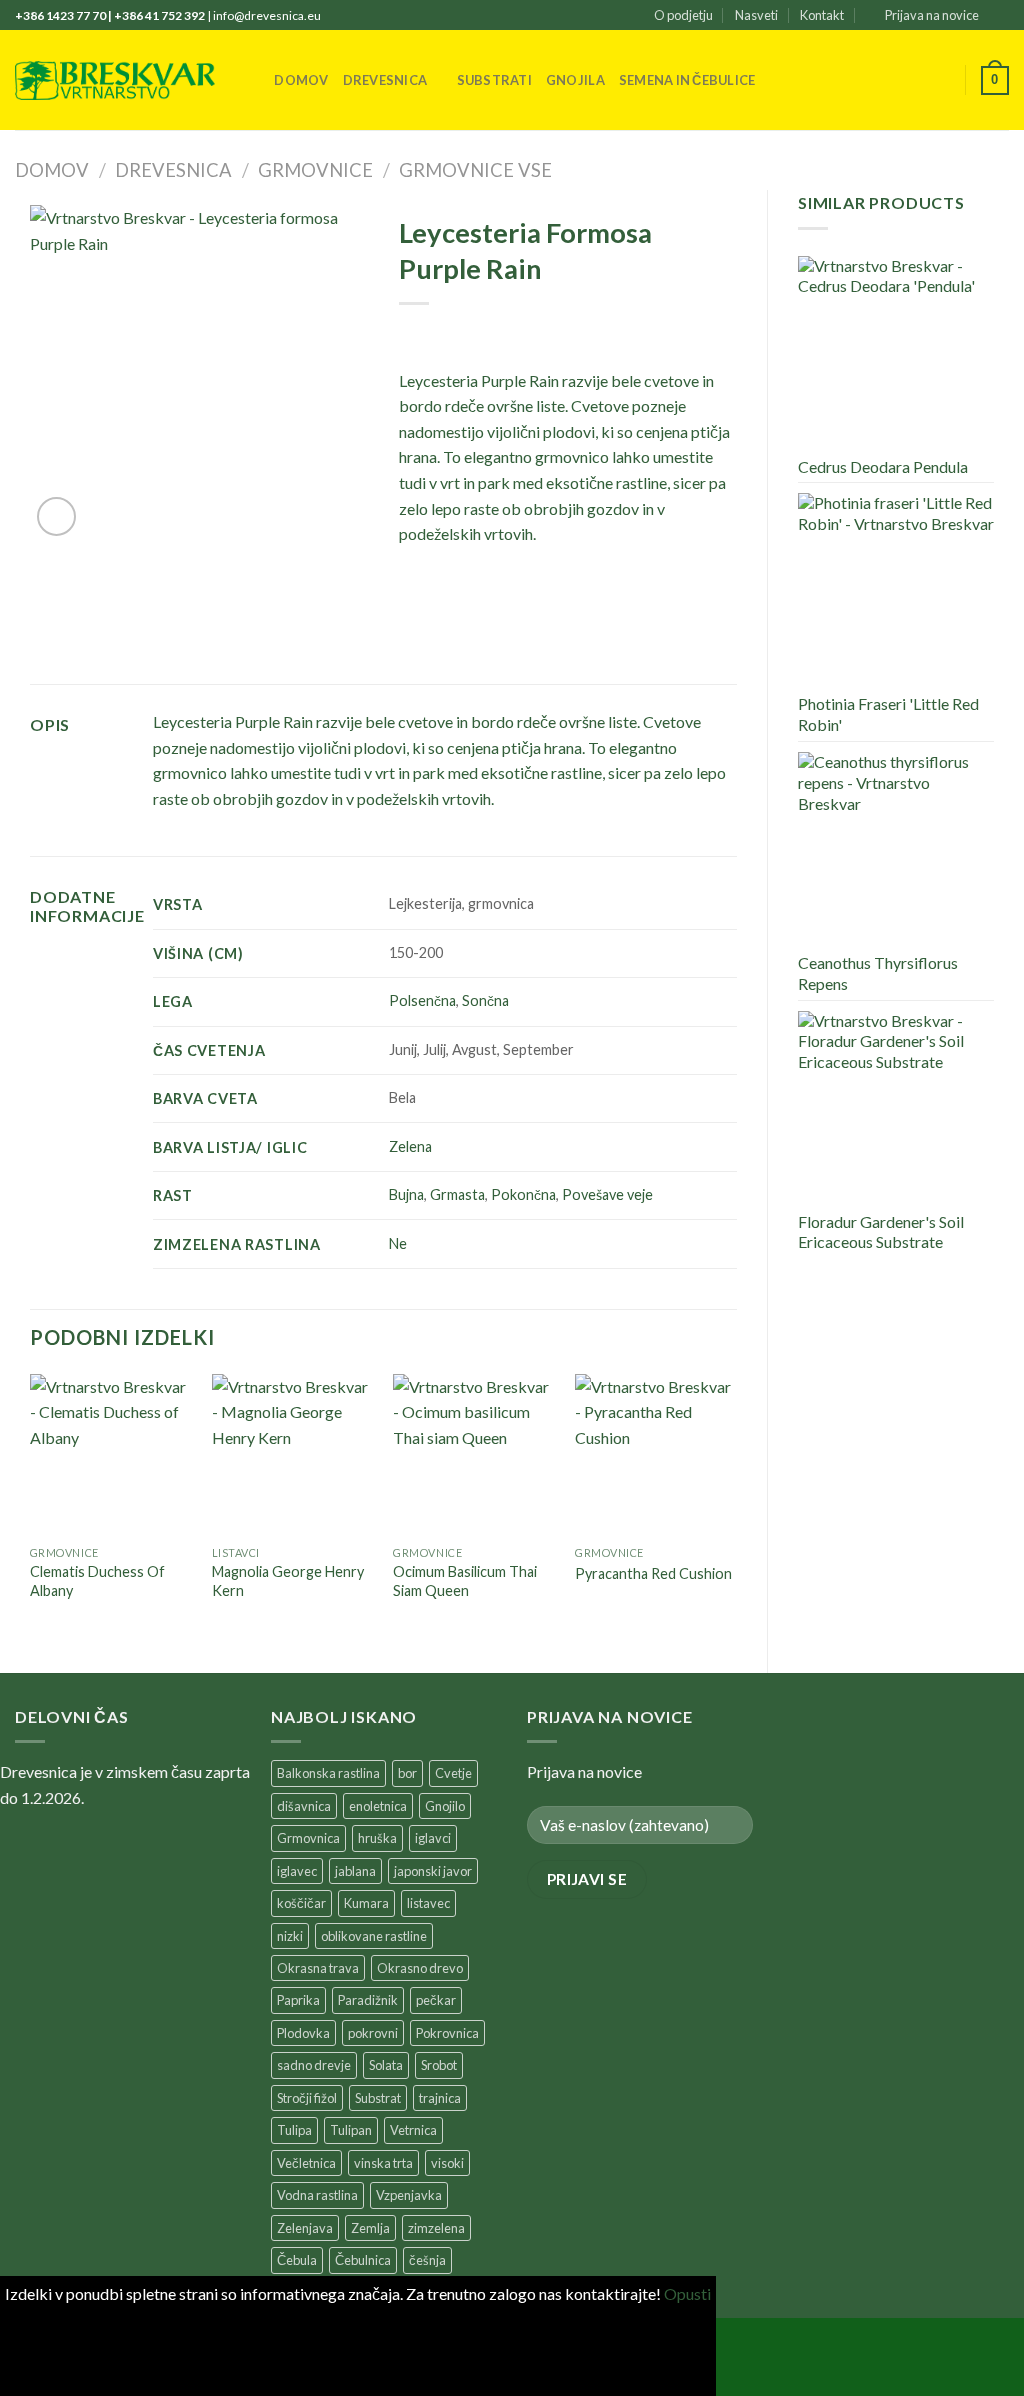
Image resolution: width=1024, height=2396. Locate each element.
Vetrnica (413, 2130)
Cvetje (453, 1773)
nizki (290, 1936)
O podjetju (683, 15)
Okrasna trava (318, 1968)
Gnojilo (445, 1806)
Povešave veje (607, 1194)
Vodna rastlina (317, 2195)
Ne (398, 1243)
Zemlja (370, 2228)
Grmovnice (315, 170)
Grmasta (457, 1194)
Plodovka (303, 2033)
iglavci (433, 1838)
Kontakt (822, 15)
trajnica (440, 2098)
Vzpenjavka (409, 2195)
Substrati (494, 80)
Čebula (297, 2260)
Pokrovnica (447, 2033)
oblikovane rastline (374, 1936)
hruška (377, 1838)
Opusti (687, 2293)
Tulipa (294, 2130)
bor (407, 1773)
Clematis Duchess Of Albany (97, 1581)
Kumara (366, 1903)
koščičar (301, 1903)
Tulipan (351, 2130)
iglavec (297, 1871)
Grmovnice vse (475, 170)
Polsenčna (422, 1000)
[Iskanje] (252, 80)
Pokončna (523, 1194)
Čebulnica (363, 2260)
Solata (386, 2065)
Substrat (378, 2098)
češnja (427, 2260)
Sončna (485, 1000)
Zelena (410, 1146)
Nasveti (756, 15)
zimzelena (436, 2228)
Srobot (439, 2065)
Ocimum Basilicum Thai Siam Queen (465, 1581)
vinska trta (383, 2163)
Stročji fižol (307, 2098)
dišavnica (304, 1806)
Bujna (406, 1194)
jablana (355, 1871)
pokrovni (373, 2033)
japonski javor (433, 1871)
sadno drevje (314, 2065)
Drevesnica (385, 80)
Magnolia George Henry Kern (288, 1581)
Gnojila (575, 80)
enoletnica (378, 1806)
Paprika (298, 2000)
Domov (301, 80)
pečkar (436, 2000)
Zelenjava (305, 2228)
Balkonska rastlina (328, 1773)
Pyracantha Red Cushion (653, 1573)
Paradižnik (368, 2000)
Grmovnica (308, 1838)
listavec (428, 1903)
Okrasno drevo (420, 1968)
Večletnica (306, 2163)
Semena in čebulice (687, 80)
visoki (447, 2163)
